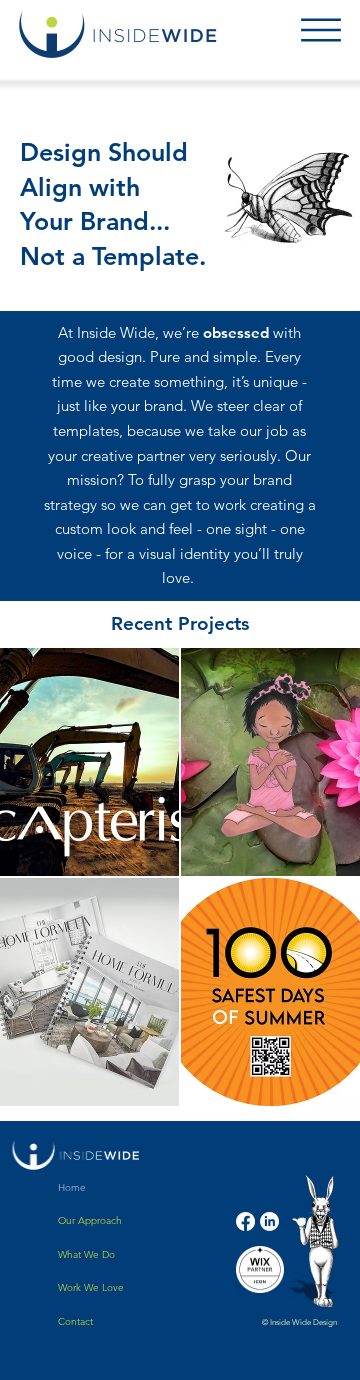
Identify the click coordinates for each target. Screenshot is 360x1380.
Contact (75, 1321)
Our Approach (90, 1220)
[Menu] (321, 30)
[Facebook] (245, 1221)
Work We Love (91, 1287)
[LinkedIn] (269, 1221)
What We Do (86, 1254)
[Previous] (44, 282)
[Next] (323, 282)
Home (72, 1187)
